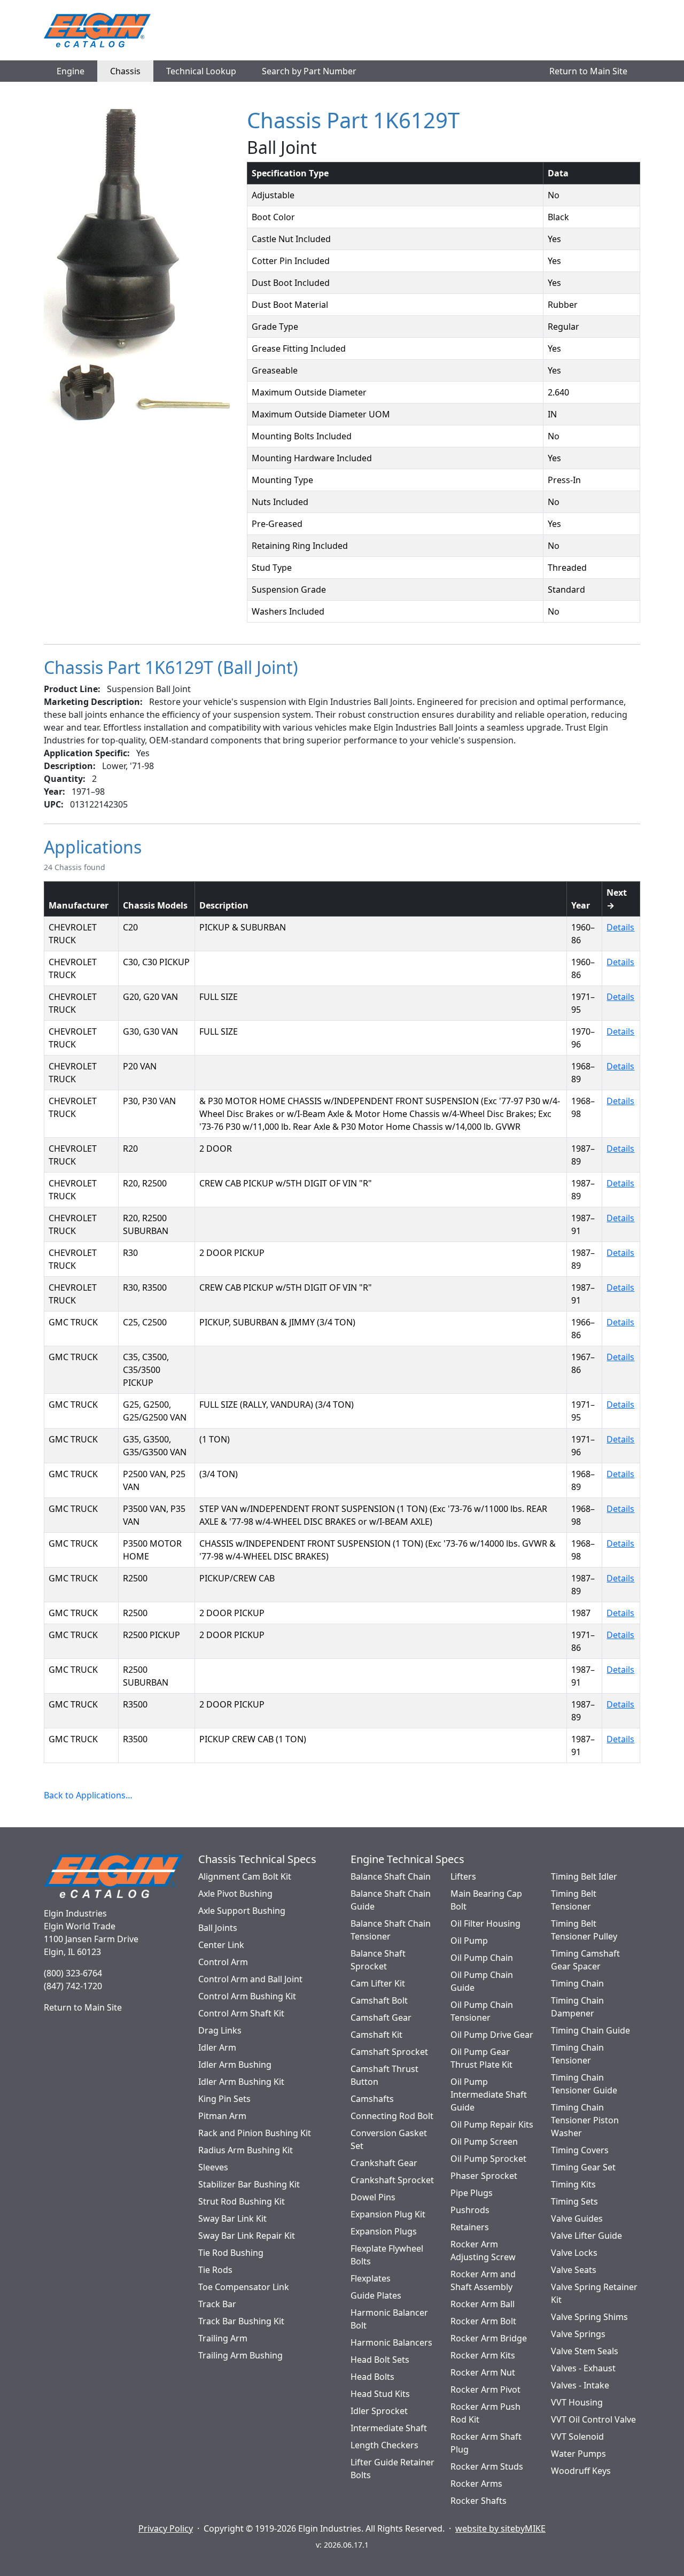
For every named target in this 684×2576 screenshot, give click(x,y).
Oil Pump (469, 1941)
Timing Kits (573, 2184)
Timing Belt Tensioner (574, 1900)
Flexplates (371, 2278)
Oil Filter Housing (485, 1923)
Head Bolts (372, 2377)
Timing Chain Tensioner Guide (584, 2084)
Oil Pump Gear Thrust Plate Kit (481, 2058)
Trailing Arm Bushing (240, 2355)
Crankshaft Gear (384, 2163)
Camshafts (372, 2099)
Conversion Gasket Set (389, 2139)
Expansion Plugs (384, 2231)
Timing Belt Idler (584, 1876)
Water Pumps (578, 2454)
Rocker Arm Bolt (483, 2321)
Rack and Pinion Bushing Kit (255, 2133)
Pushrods (470, 2210)
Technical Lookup (201, 71)
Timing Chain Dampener (577, 2007)
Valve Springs (578, 2334)
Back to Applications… (88, 1795)
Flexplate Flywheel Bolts (387, 2255)
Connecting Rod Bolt (392, 2116)
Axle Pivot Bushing (235, 1894)
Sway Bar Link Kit (232, 2218)
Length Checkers (384, 2445)
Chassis (125, 71)
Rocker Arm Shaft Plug (486, 2443)
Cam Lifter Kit (378, 1983)
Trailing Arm (223, 2338)
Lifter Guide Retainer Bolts (392, 2469)
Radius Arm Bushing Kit (246, 2150)
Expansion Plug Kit (388, 2214)
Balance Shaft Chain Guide (391, 1900)
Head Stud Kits (380, 2394)
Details (620, 927)
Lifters (463, 1876)
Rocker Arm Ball (483, 2304)
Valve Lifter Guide (586, 2236)
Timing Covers (580, 2150)
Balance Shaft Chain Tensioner (391, 1930)
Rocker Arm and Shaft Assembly (483, 2280)
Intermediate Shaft (389, 2428)
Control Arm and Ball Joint (250, 1979)
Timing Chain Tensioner (577, 2054)
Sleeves (213, 2167)
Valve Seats (574, 2270)
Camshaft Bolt (379, 2000)
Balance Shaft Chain (391, 1876)
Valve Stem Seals (585, 2351)
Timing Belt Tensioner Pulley (584, 1930)
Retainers (470, 2227)
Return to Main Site (588, 71)
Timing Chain (577, 1983)
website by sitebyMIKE (500, 2528)
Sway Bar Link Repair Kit (247, 2236)
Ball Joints (218, 1928)
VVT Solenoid (577, 2437)
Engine (71, 71)
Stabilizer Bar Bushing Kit (249, 2184)
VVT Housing (577, 2402)
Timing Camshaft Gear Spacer (585, 1960)
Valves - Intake (580, 2385)
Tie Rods (215, 2270)
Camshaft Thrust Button (384, 2075)
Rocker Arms (476, 2484)
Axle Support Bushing (242, 1911)
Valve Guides (577, 2218)
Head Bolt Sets (380, 2360)
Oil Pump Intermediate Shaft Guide (489, 2094)
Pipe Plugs (472, 2193)
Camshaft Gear (381, 2018)
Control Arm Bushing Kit (247, 1996)
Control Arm (223, 1962)
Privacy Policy (166, 2528)
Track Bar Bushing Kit (241, 2321)
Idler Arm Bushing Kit (241, 2082)
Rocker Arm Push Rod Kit (485, 2413)
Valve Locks (574, 2253)
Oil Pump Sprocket (488, 2159)
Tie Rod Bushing (231, 2253)
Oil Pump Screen (484, 2142)
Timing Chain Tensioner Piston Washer (585, 2120)
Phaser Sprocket (484, 2176)
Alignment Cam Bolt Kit (245, 1876)
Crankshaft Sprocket (392, 2180)
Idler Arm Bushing (235, 2065)
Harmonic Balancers (391, 2342)
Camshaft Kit (376, 2035)
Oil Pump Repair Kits (492, 2124)
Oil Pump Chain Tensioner (482, 2011)
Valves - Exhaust (583, 2368)
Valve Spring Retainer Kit (594, 2293)
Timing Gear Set (583, 2167)
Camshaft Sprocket (389, 2052)
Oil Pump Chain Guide (482, 1981)
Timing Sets (574, 2201)
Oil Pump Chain (482, 1958)
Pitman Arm (222, 2116)
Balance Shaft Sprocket (378, 1960)
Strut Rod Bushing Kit (242, 2201)
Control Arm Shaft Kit (241, 2013)
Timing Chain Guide (590, 2030)
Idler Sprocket (379, 2411)
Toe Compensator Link (244, 2287)
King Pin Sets (224, 2099)
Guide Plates (376, 2295)
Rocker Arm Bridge (489, 2338)
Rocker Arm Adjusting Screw (483, 2251)
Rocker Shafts (479, 2501)
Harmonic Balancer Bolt (389, 2319)
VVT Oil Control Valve (593, 2419)
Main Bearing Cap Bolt (486, 1900)
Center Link (221, 1945)
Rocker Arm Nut (483, 2372)
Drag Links (220, 2030)
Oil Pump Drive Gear (492, 2035)
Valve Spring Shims (589, 2317)
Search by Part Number (309, 71)
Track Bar (217, 2304)
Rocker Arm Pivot (485, 2389)
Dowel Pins (373, 2197)
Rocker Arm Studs (487, 2466)
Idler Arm (217, 2047)
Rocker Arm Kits (483, 2355)
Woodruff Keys (581, 2471)
